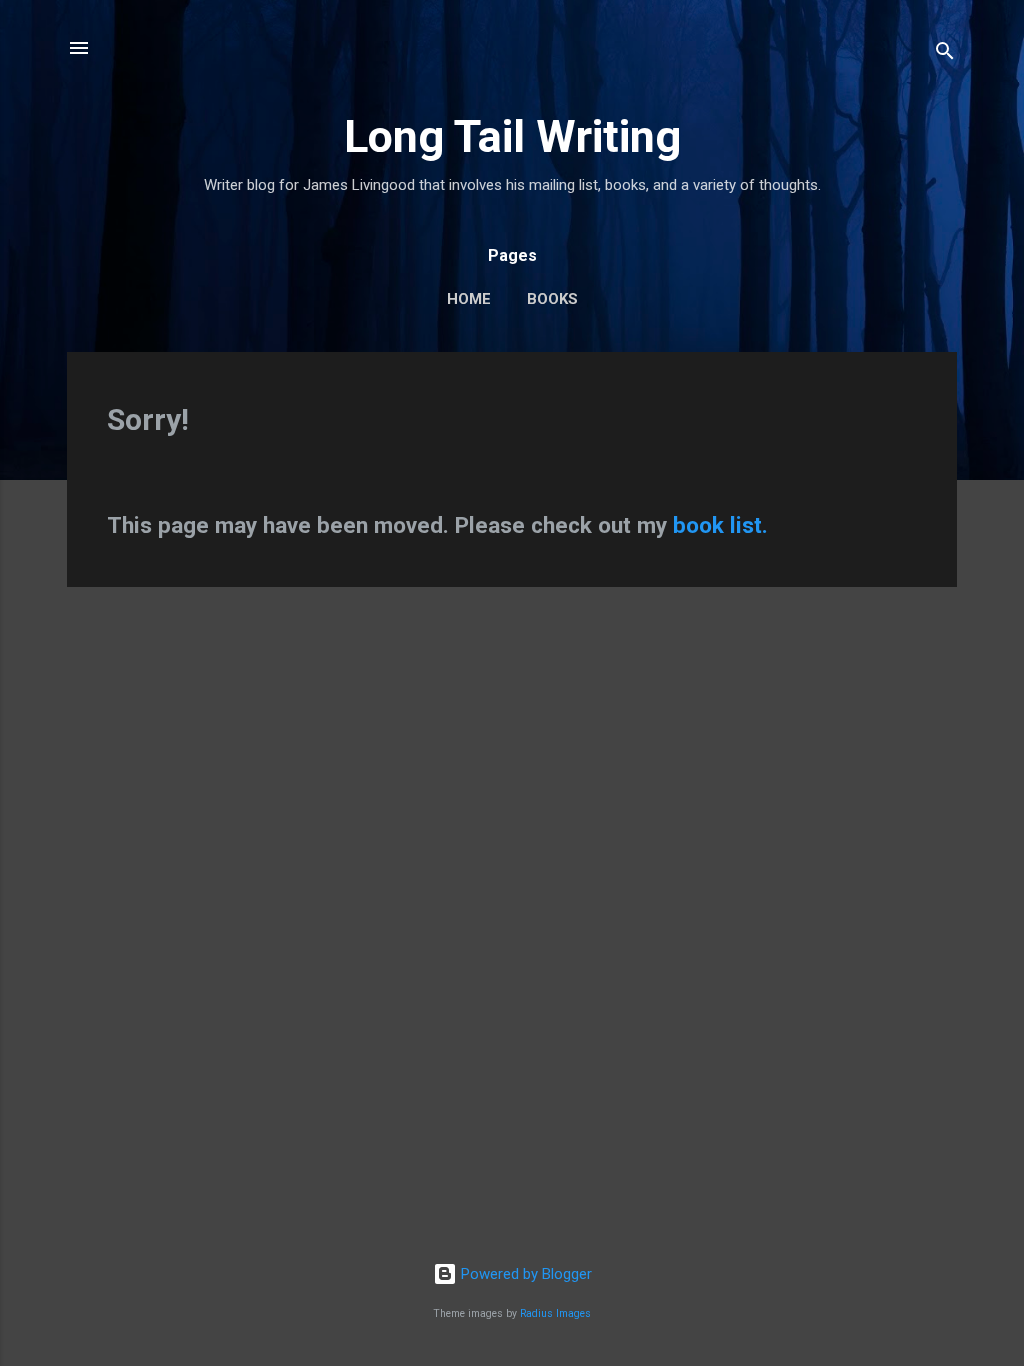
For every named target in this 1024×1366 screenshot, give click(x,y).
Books (552, 299)
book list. (720, 525)
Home (469, 299)
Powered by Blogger (524, 1274)
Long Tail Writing (512, 136)
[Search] (945, 54)
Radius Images (555, 1313)
